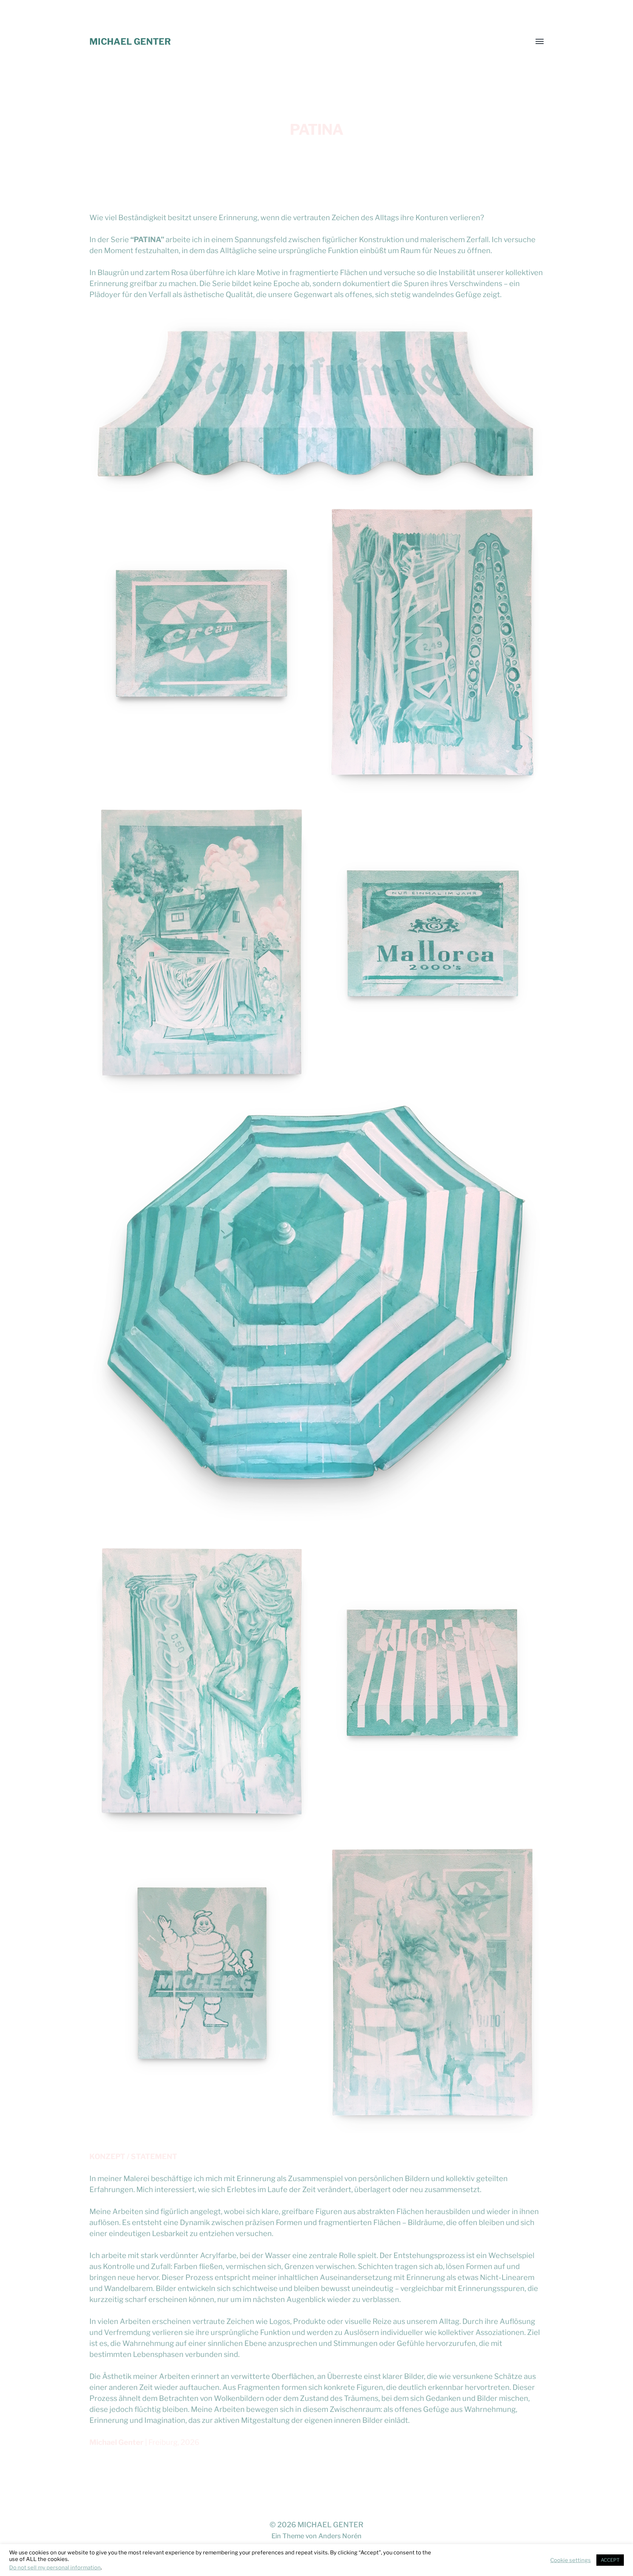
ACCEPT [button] (610, 2560)
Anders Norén (340, 2536)
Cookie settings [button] (571, 2560)
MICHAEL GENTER (130, 42)
